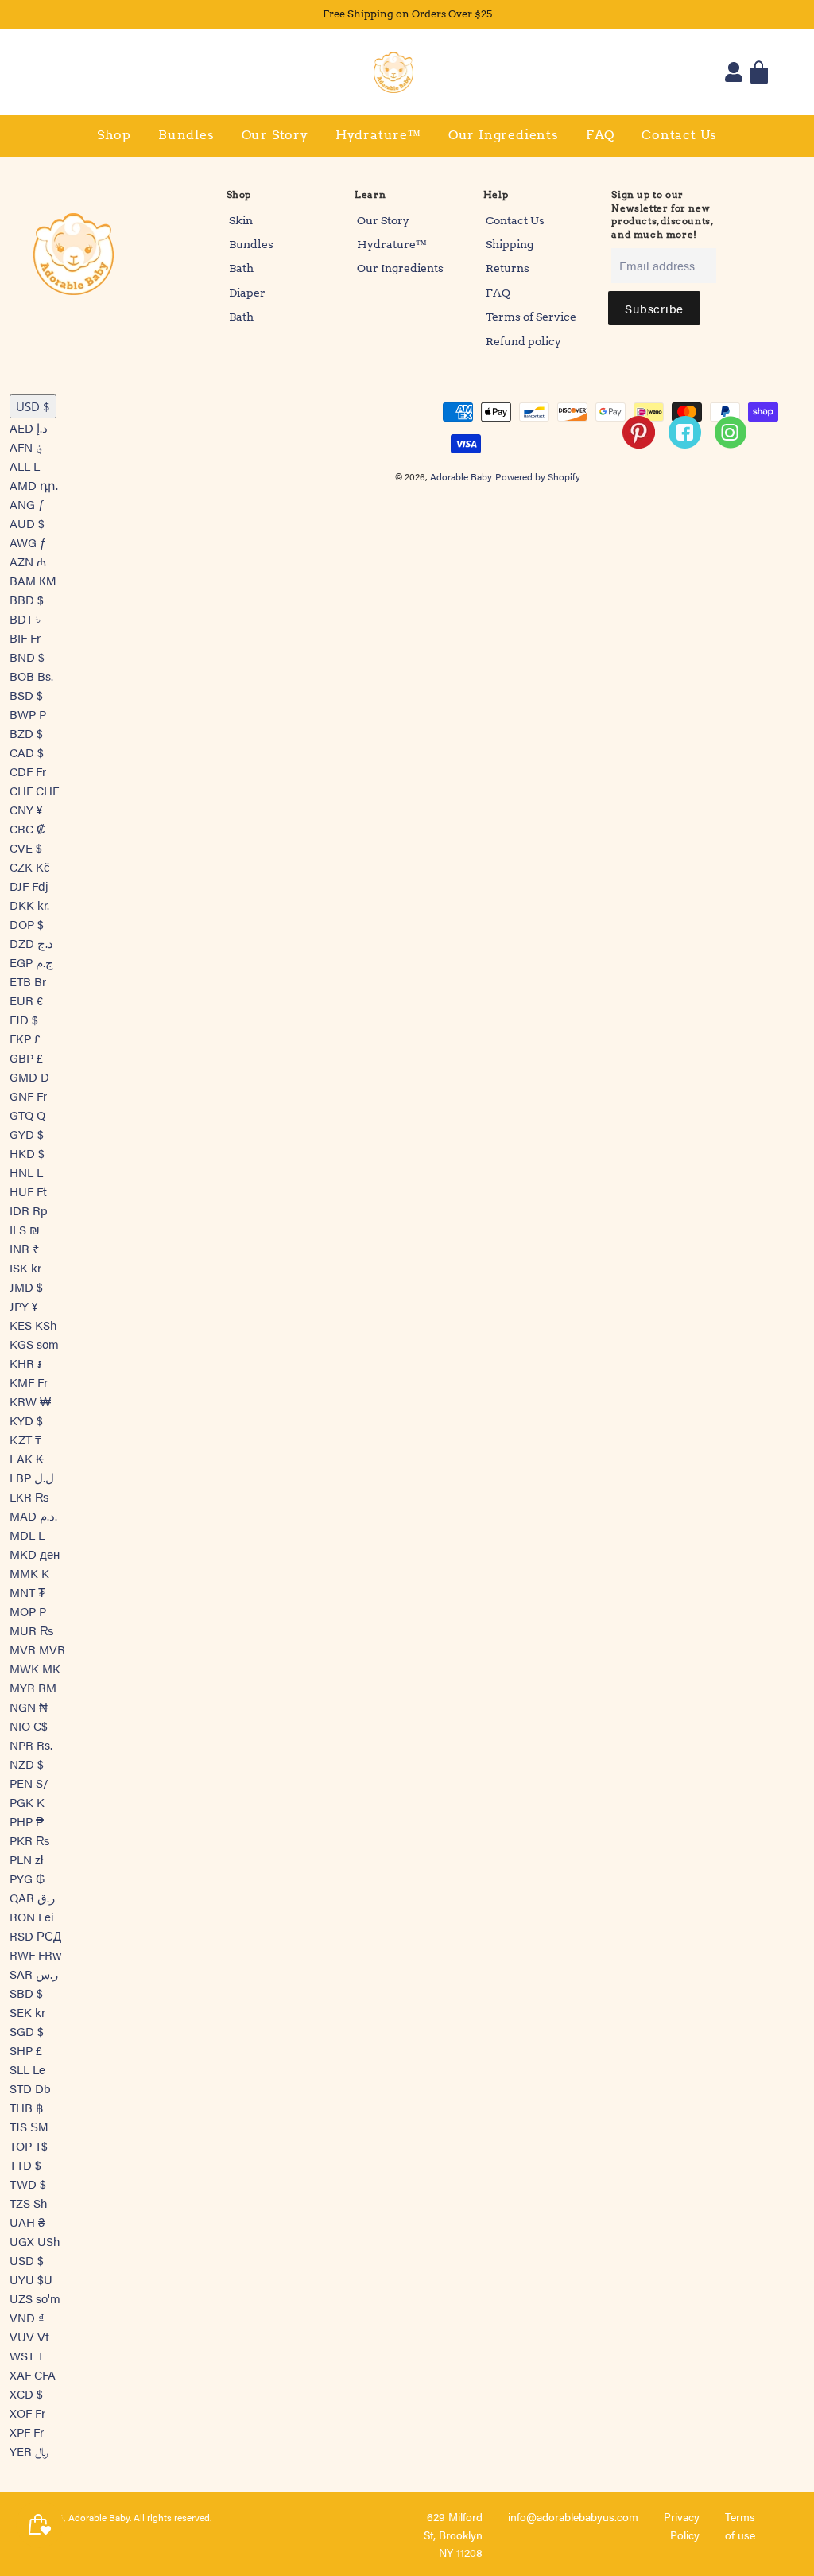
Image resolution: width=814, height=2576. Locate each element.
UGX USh (35, 2241)
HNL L (26, 1172)
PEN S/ (29, 1783)
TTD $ (25, 2164)
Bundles (186, 135)
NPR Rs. (31, 1745)
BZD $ (26, 733)
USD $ (33, 406)
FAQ (600, 135)
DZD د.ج (31, 943)
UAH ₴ (27, 2222)
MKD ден (35, 1554)
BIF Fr (25, 637)
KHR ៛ (25, 1363)
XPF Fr (27, 2432)
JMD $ (26, 1286)
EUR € (26, 1000)
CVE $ (26, 847)
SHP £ (26, 2050)
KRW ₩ (30, 1401)
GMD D (29, 1076)
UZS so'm (35, 2298)
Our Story (275, 135)
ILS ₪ (25, 1229)
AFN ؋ (26, 447)
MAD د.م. (33, 1515)
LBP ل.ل (32, 1477)
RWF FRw (36, 1954)
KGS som (34, 1344)
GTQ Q (27, 1115)
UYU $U (31, 2279)
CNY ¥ (26, 809)
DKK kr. (29, 905)
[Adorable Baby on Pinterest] (640, 451)
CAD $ (27, 752)
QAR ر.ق (32, 1897)
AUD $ (27, 523)
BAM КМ (33, 580)
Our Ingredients (504, 135)
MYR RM (33, 1687)
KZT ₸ (25, 1439)
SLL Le (27, 2069)
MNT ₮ (27, 1592)
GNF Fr (28, 1096)
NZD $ (27, 1764)
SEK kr (27, 2012)
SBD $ (26, 1993)
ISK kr (25, 1267)
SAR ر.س (34, 1974)
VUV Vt (29, 2336)
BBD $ (27, 599)
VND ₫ (27, 2317)
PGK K (27, 1802)
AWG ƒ (28, 542)
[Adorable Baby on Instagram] (732, 451)
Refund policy (523, 341)
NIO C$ (29, 1725)
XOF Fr (27, 2413)
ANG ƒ (27, 504)
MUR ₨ (31, 1630)
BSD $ (26, 695)
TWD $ (28, 2184)
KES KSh (33, 1325)
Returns (508, 268)
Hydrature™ (378, 135)
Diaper (247, 293)
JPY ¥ (23, 1305)
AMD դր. (34, 485)
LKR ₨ (29, 1496)
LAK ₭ (27, 1458)
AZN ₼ (28, 561)
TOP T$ (29, 2145)
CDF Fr (28, 771)
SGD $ (27, 2031)
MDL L (27, 1535)
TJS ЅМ (29, 2126)
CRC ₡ (27, 828)
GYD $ (27, 1134)
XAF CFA (33, 2374)
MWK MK (35, 1668)
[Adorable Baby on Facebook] (686, 451)
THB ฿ (27, 2107)
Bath (241, 268)
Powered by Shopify (538, 476)
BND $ (27, 657)
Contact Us (679, 135)
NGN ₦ (29, 1706)
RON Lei (32, 1916)
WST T (27, 2355)
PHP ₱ (27, 1821)
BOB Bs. (31, 676)
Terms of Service (531, 317)
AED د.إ (29, 427)
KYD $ (26, 1420)
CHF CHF (34, 790)
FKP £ (25, 1038)
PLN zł (26, 1859)
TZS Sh (28, 2203)
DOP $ (27, 924)
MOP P (28, 1611)
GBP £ (26, 1057)
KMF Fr (29, 1382)
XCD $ (26, 2393)
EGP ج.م (31, 962)
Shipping (510, 244)
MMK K (29, 1573)
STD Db (30, 2088)
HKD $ (27, 1153)
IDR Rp (29, 1210)
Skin (241, 220)
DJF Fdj (29, 886)
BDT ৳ (25, 618)
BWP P (28, 714)
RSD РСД (35, 1935)
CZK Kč (30, 866)
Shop (114, 135)
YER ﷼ (29, 2451)
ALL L (25, 466)
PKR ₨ (29, 1840)
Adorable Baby (461, 476)
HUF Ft (28, 1191)
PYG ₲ (27, 1878)
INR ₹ (25, 1248)
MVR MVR (37, 1649)
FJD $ (24, 1019)
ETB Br (28, 981)
